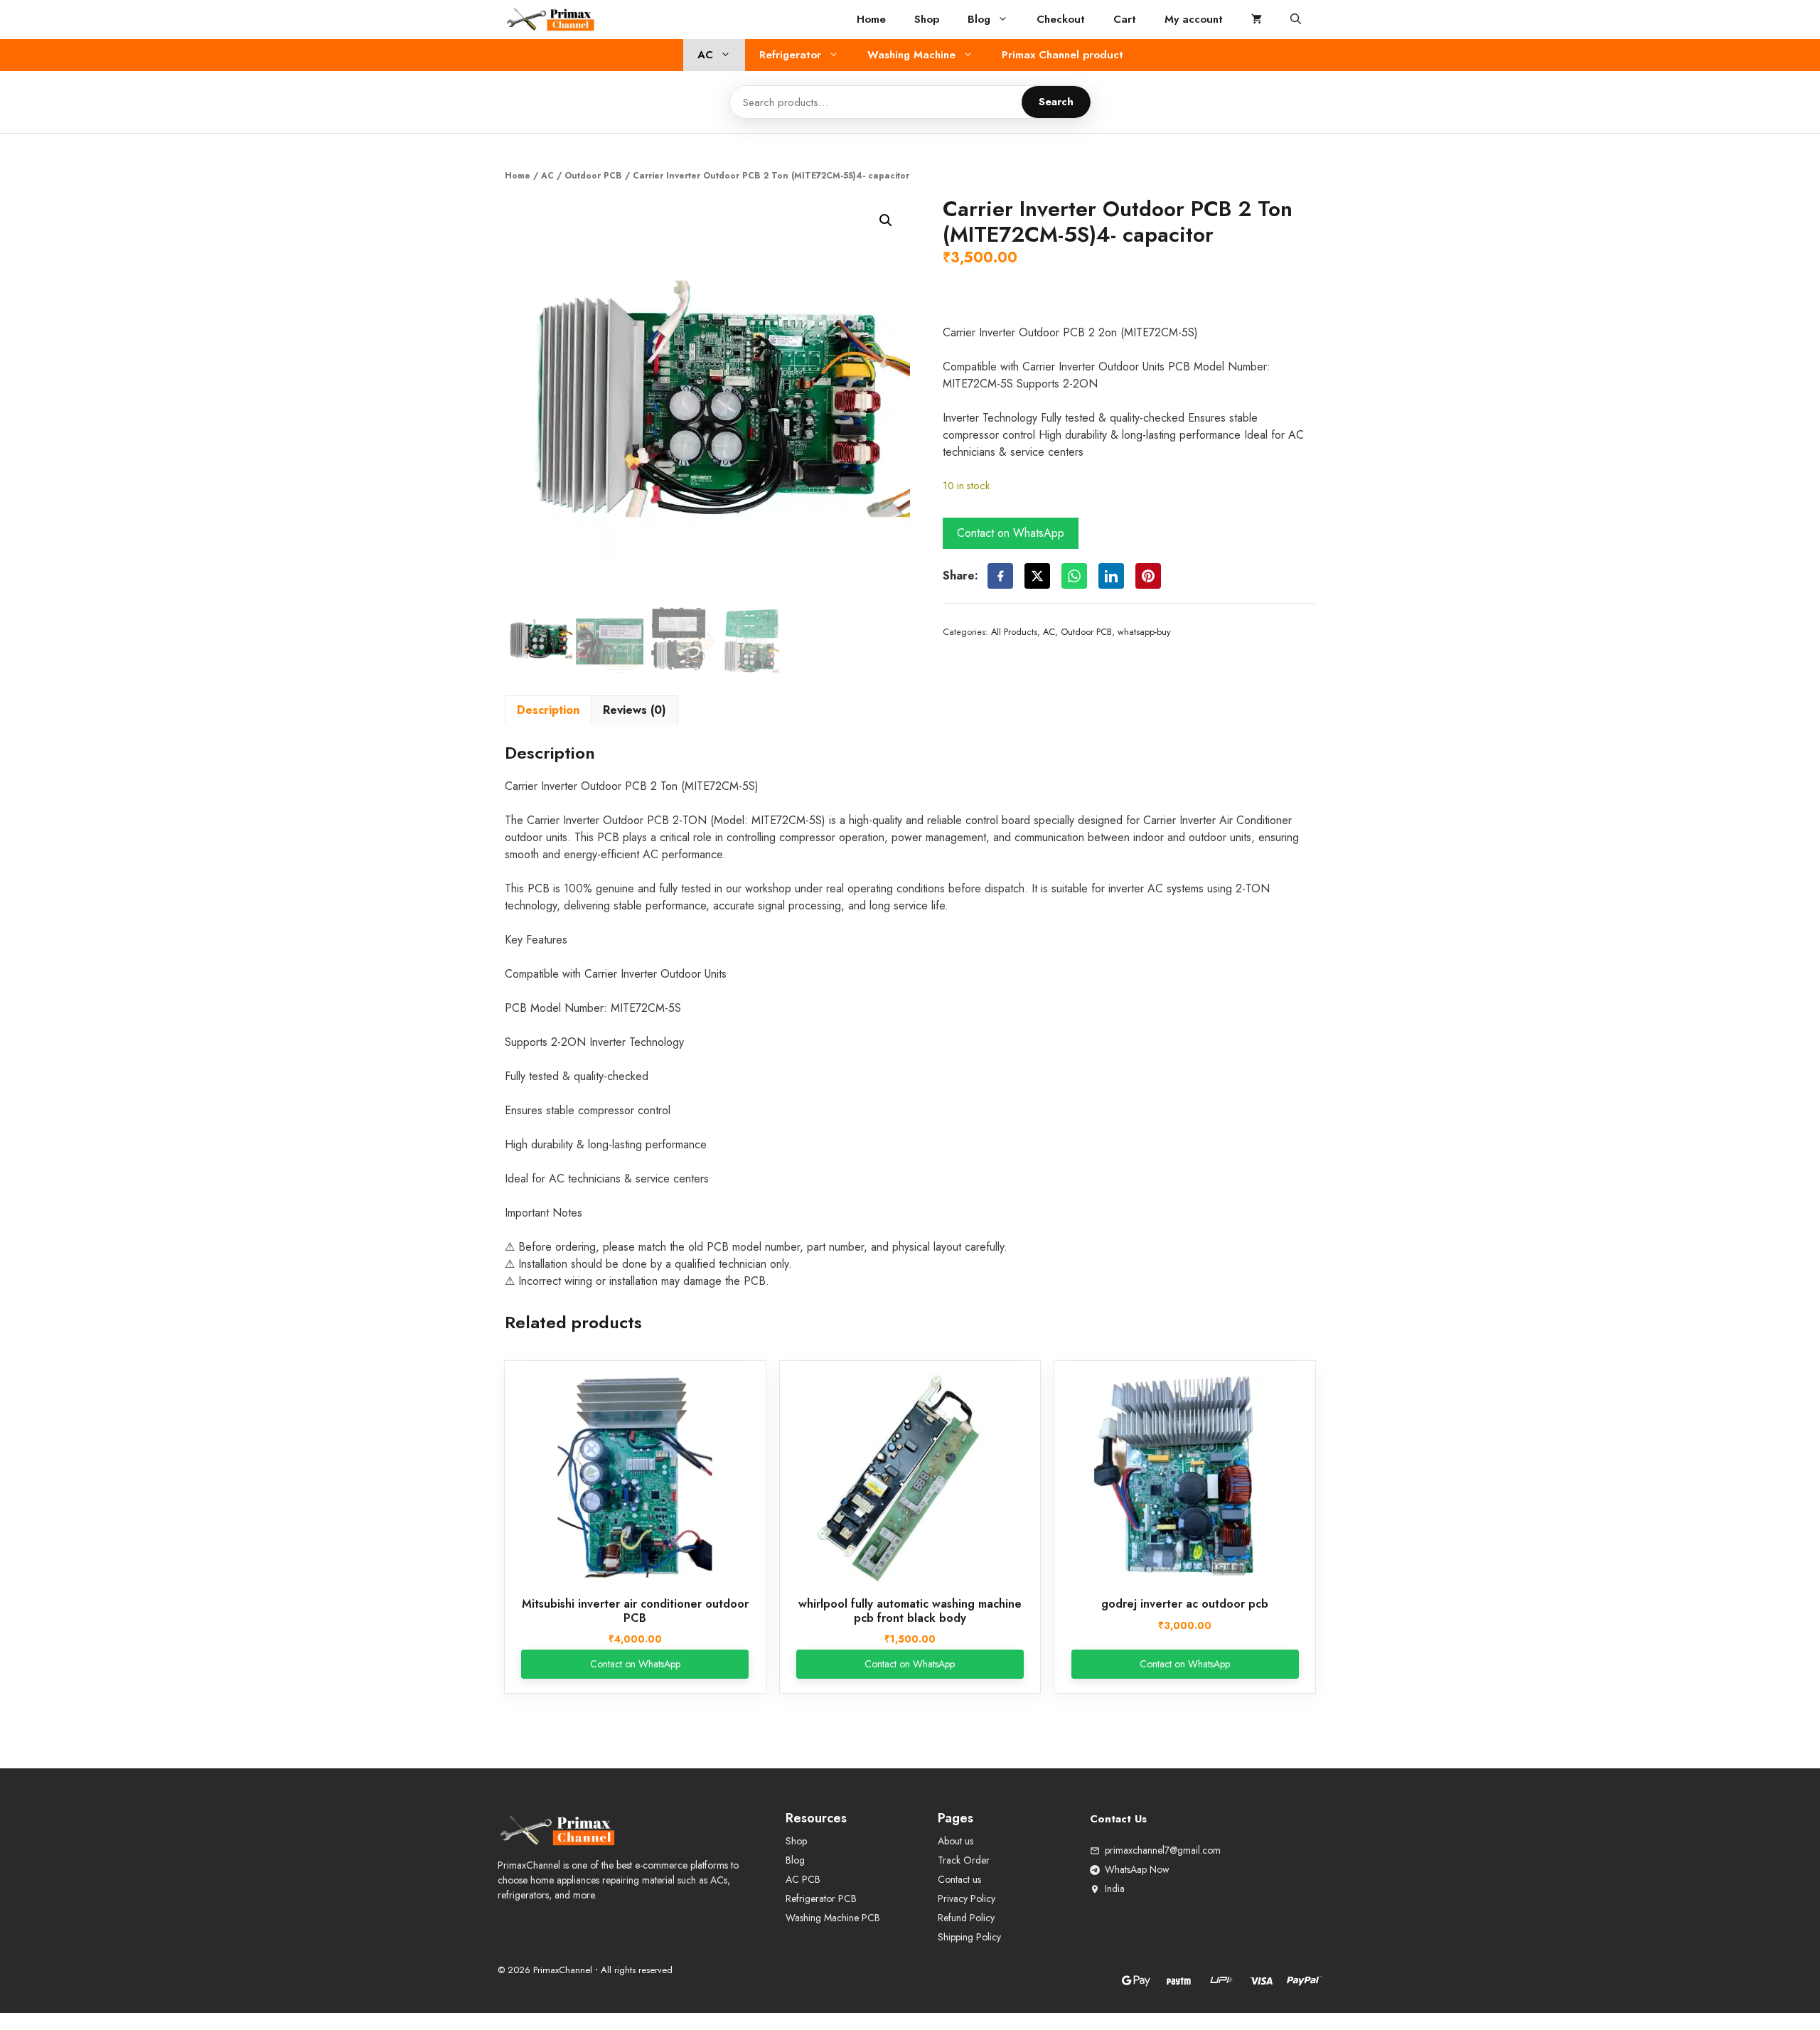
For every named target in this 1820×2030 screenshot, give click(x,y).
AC (705, 55)
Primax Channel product (1062, 55)
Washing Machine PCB (833, 1918)
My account (1194, 19)
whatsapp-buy (1144, 632)
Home (871, 19)
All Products (1014, 632)
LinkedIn (1111, 576)
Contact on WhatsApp (1011, 533)
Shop (927, 19)
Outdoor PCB (593, 176)
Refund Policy (966, 1918)
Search (1056, 102)
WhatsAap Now (1137, 1869)
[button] (1296, 20)
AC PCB (803, 1879)
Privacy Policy (967, 1898)
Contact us (959, 1879)
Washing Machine (911, 55)
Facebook (1000, 576)
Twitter (1037, 576)
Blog (979, 19)
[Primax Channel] (551, 20)
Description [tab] (548, 710)
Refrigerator (790, 55)
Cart (1125, 19)
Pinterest (1148, 576)
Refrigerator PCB (821, 1898)
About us (955, 1841)
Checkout (1061, 19)
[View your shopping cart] (1257, 20)
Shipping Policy (969, 1937)
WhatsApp (1074, 576)
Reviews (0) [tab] (635, 710)
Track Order (964, 1860)
